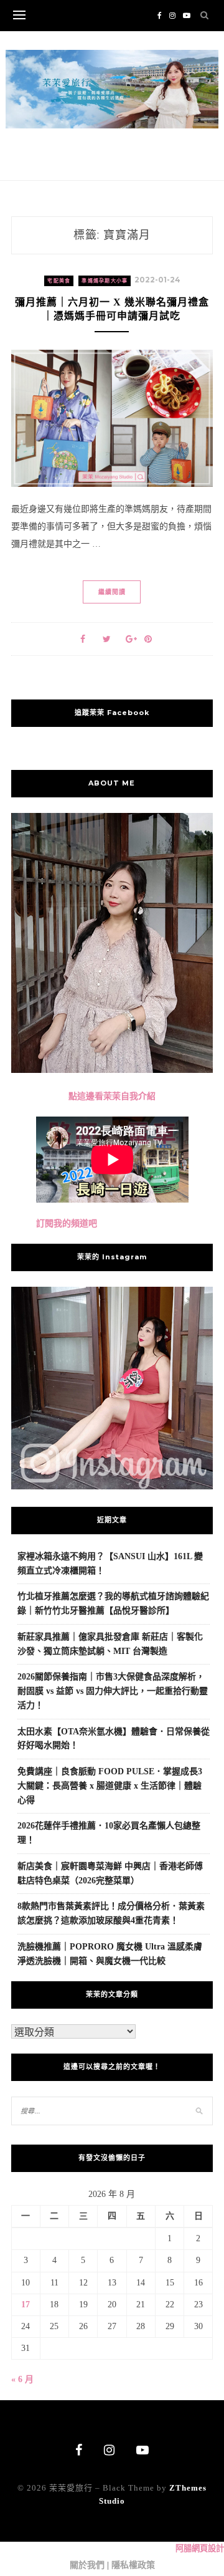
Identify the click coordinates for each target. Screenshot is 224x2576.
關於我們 (87, 2565)
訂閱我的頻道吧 (67, 1223)
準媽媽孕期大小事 (105, 281)
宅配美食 (59, 281)
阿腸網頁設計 (200, 2548)
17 (26, 2304)
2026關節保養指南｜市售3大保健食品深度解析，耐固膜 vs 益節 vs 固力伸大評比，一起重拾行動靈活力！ (113, 1691)
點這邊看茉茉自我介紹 (112, 1096)
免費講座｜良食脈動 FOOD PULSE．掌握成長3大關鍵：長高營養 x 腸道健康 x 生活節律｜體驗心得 (110, 1786)
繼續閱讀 (112, 592)
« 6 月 (22, 2379)
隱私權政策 (133, 2565)
